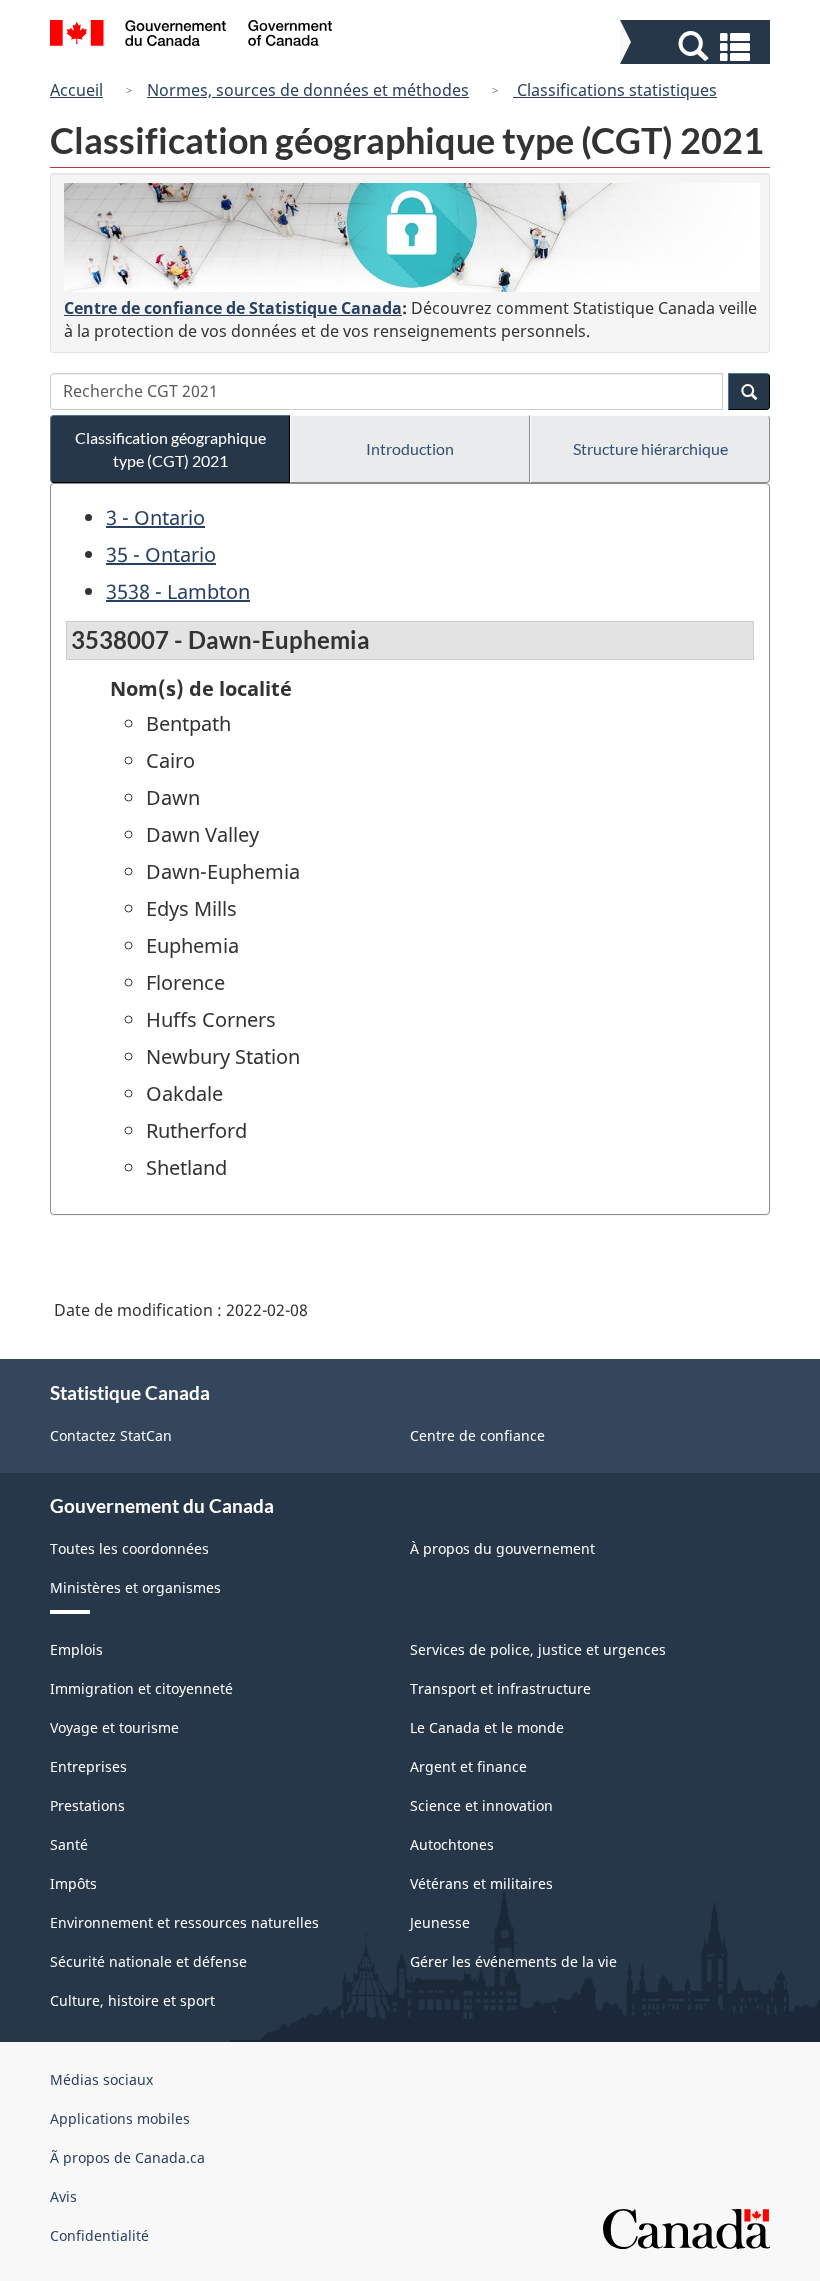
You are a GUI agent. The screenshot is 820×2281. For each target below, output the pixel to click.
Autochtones (452, 1844)
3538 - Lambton (178, 591)
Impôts (73, 1883)
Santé (69, 1844)
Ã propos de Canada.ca (127, 2157)
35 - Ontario (161, 554)
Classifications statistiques (615, 90)
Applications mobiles (120, 2118)
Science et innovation (481, 1805)
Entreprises (88, 1766)
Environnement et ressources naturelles (184, 1922)
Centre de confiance (477, 1435)
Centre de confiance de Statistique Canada (233, 308)
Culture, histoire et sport (132, 2000)
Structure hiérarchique (650, 448)
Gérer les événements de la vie (513, 1961)
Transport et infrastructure (500, 1688)
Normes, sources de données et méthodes (308, 90)
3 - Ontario (155, 517)
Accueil (76, 90)
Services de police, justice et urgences (538, 1649)
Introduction (410, 448)
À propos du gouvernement (502, 1548)
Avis (63, 2196)
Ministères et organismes (135, 1587)
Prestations (87, 1805)
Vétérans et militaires (481, 1883)
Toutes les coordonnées (129, 1548)
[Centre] (412, 237)
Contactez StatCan (111, 1435)
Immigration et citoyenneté (141, 1688)
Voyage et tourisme (114, 1727)
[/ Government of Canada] (191, 36)
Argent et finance (468, 1766)
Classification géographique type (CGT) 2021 (170, 449)
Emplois (76, 1649)
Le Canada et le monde (487, 1727)
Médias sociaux (101, 2079)
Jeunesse (440, 1922)
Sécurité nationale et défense (148, 1961)
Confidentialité (99, 2235)
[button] (697, 46)
